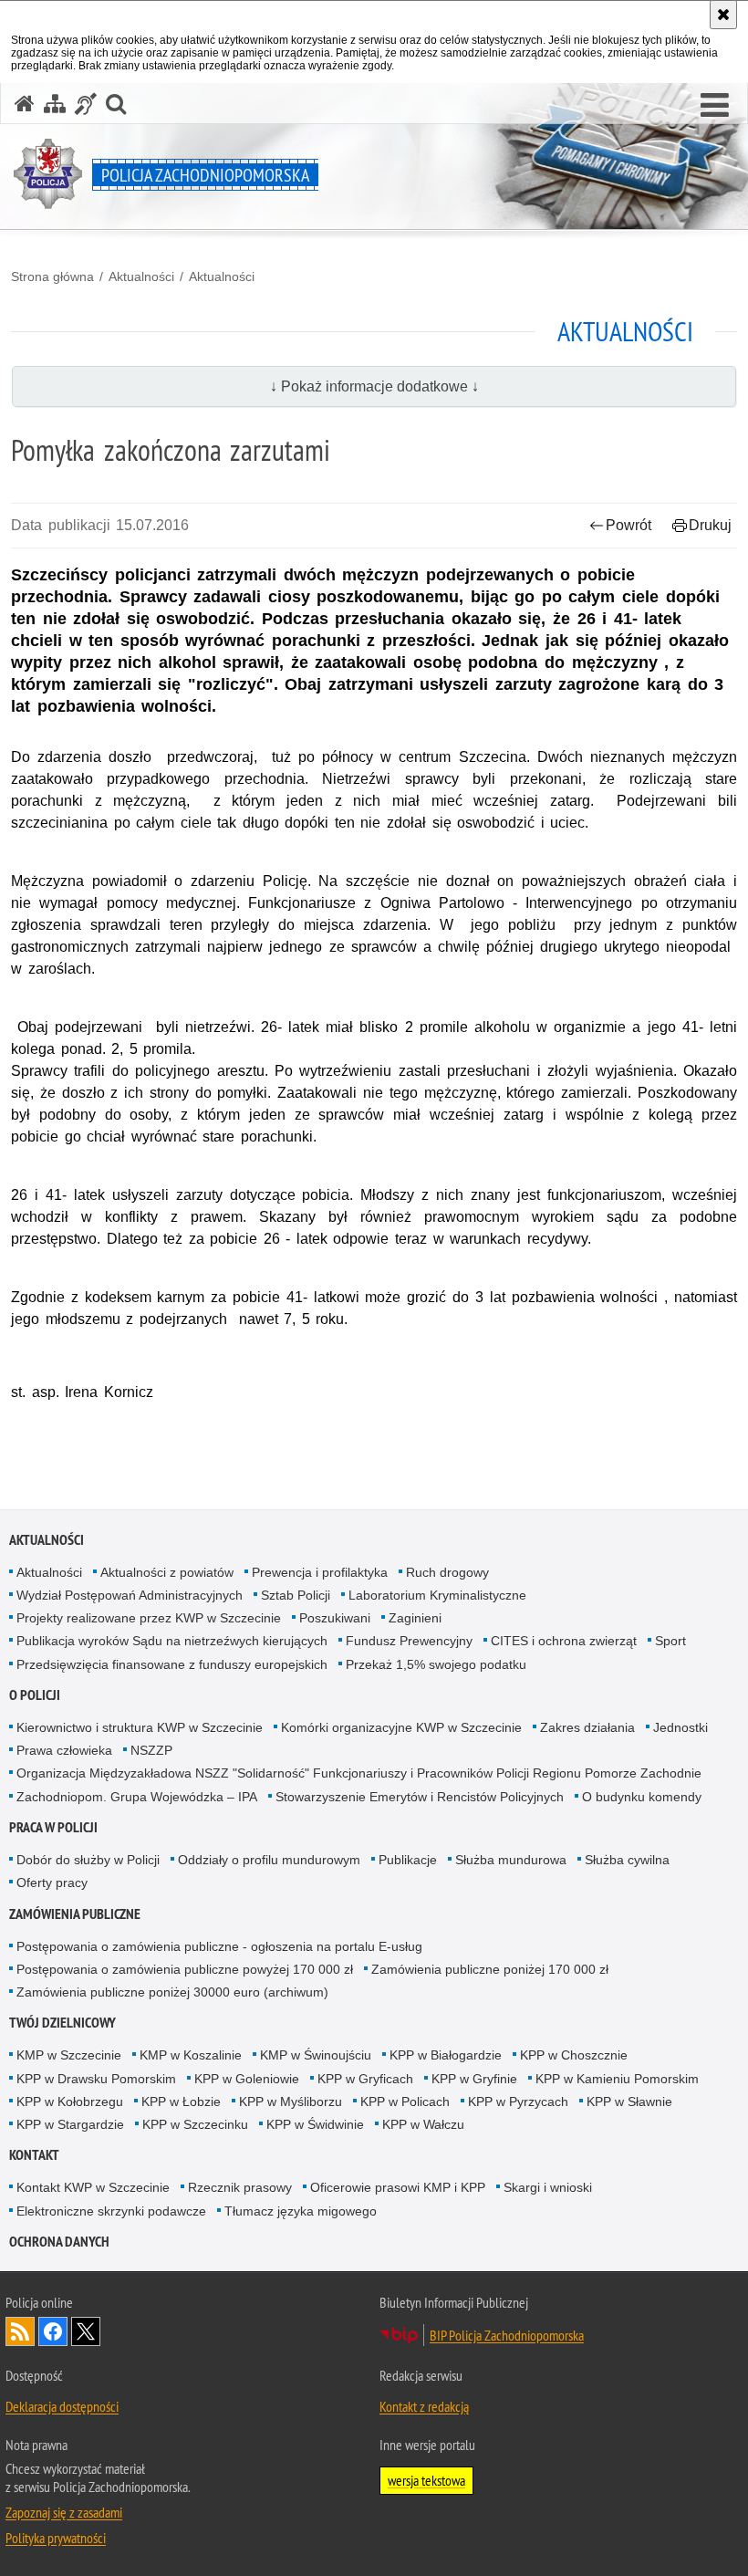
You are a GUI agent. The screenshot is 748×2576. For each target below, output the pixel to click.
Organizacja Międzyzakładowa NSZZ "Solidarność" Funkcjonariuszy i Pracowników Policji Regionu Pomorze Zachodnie (359, 1773)
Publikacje (408, 1860)
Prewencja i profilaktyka (320, 1572)
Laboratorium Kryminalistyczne (437, 1595)
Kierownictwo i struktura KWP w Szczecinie (140, 1727)
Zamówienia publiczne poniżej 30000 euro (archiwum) (172, 1992)
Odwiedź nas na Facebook (53, 2331)
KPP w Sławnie (629, 2101)
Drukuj (710, 525)
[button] (715, 106)
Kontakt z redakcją (424, 2406)
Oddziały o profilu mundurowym (269, 1860)
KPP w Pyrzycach (518, 2101)
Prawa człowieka (64, 1750)
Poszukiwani (335, 1618)
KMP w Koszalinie (191, 2055)
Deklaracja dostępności (62, 2406)
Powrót (629, 525)
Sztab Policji (296, 1595)
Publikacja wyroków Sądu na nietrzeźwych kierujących (172, 1641)
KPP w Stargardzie (70, 2124)
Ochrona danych (59, 2242)
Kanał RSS (20, 2331)
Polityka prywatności (56, 2538)
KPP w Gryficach (365, 2079)
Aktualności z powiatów (167, 1572)
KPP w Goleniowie (247, 2079)
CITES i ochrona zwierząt (564, 1641)
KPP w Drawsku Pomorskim (96, 2079)
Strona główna (52, 276)
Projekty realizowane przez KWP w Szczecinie (149, 1618)
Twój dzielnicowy (62, 2023)
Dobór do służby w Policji (88, 1860)
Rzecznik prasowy (240, 2187)
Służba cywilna (627, 1860)
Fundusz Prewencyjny (409, 1641)
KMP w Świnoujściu (316, 2055)
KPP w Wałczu (423, 2124)
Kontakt (34, 2155)
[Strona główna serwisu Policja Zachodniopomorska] (25, 104)
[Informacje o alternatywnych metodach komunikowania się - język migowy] (86, 104)
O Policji (35, 1695)
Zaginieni (415, 1618)
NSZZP (151, 1750)
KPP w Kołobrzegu (70, 2101)
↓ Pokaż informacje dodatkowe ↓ (374, 386)
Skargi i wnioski (548, 2187)
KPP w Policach (405, 2101)
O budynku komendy (642, 1797)
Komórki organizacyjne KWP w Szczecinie (401, 1727)
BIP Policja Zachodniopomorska (507, 2335)
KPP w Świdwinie (315, 2124)
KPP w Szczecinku (195, 2124)
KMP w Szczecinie (69, 2055)
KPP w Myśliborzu (291, 2101)
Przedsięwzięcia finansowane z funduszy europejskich (172, 1664)
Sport (670, 1641)
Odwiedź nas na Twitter (86, 2331)
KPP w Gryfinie (474, 2079)
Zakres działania (587, 1727)
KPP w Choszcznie (574, 2055)
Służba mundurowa (511, 1860)
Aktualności (141, 276)
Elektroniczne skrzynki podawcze (111, 2211)
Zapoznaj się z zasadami (64, 2512)
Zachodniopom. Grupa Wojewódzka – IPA (137, 1797)
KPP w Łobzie (181, 2101)
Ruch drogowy (447, 1572)
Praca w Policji (53, 1827)
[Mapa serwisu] (55, 104)
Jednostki (680, 1727)
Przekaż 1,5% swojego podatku (436, 1664)
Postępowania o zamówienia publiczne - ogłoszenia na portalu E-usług (219, 1946)
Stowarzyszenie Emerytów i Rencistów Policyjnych (420, 1797)
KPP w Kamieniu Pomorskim (617, 2079)
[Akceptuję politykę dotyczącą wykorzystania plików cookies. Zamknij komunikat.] (723, 15)
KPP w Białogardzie (446, 2055)
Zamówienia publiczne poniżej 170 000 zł (490, 1969)
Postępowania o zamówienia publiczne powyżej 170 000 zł (185, 1969)
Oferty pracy (52, 1882)
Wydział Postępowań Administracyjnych (130, 1595)
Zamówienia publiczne (75, 1914)
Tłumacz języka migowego (301, 2211)
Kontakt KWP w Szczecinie (93, 2187)
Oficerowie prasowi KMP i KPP (398, 2187)
